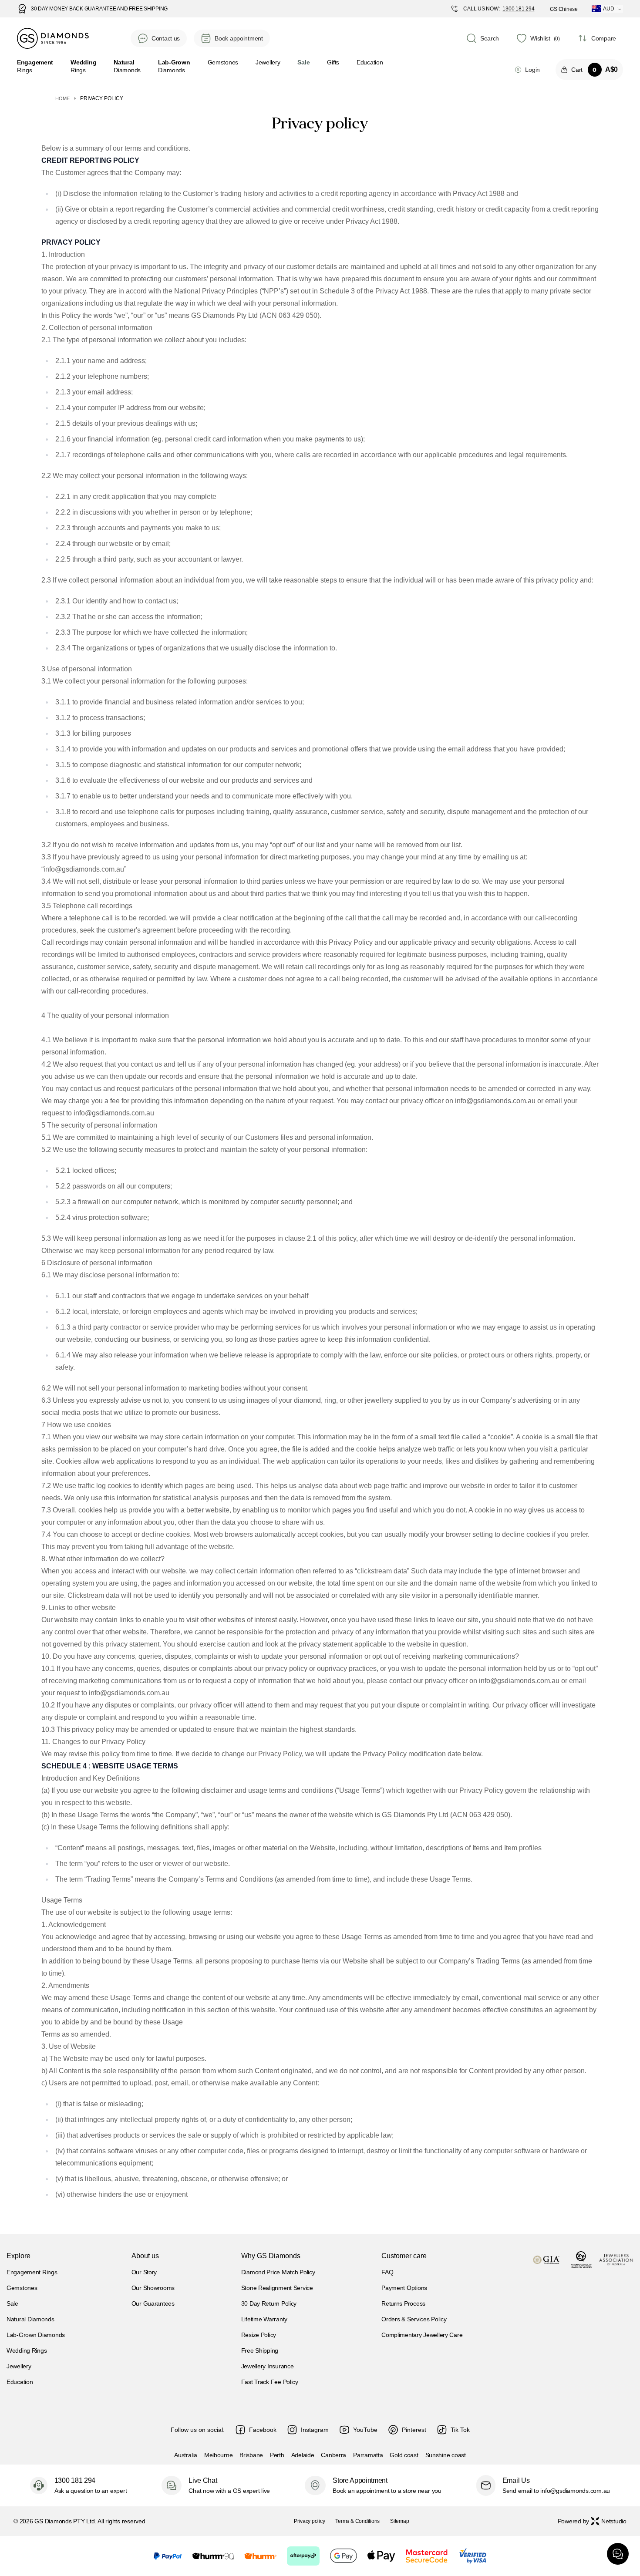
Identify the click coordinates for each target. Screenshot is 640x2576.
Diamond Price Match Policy (278, 2272)
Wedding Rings (27, 2350)
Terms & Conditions (357, 2521)
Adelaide (303, 2455)
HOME (62, 98)
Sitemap (399, 2521)
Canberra (333, 2455)
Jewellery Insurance (268, 2366)
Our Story (144, 2272)
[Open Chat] (618, 2554)
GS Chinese (564, 9)
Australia (185, 2455)
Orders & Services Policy (414, 2319)
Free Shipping (260, 2350)
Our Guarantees (153, 2303)
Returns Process (403, 2303)
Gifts (333, 62)
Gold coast (404, 2455)
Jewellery (268, 62)
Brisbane (251, 2455)
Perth (277, 2455)
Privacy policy (310, 2521)
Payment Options (404, 2288)
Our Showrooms (153, 2288)
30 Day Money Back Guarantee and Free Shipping (99, 9)
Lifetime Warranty (264, 2319)
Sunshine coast (446, 2455)
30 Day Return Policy (269, 2303)
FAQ (387, 2272)
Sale (12, 2303)
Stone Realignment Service (277, 2288)
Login (532, 70)
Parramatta (368, 2455)
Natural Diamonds (30, 2319)
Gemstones (223, 62)
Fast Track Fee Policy (270, 2382)
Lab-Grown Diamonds (36, 2335)
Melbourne (218, 2455)
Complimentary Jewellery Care (422, 2335)
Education (370, 62)
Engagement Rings (32, 2272)
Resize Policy (259, 2335)
